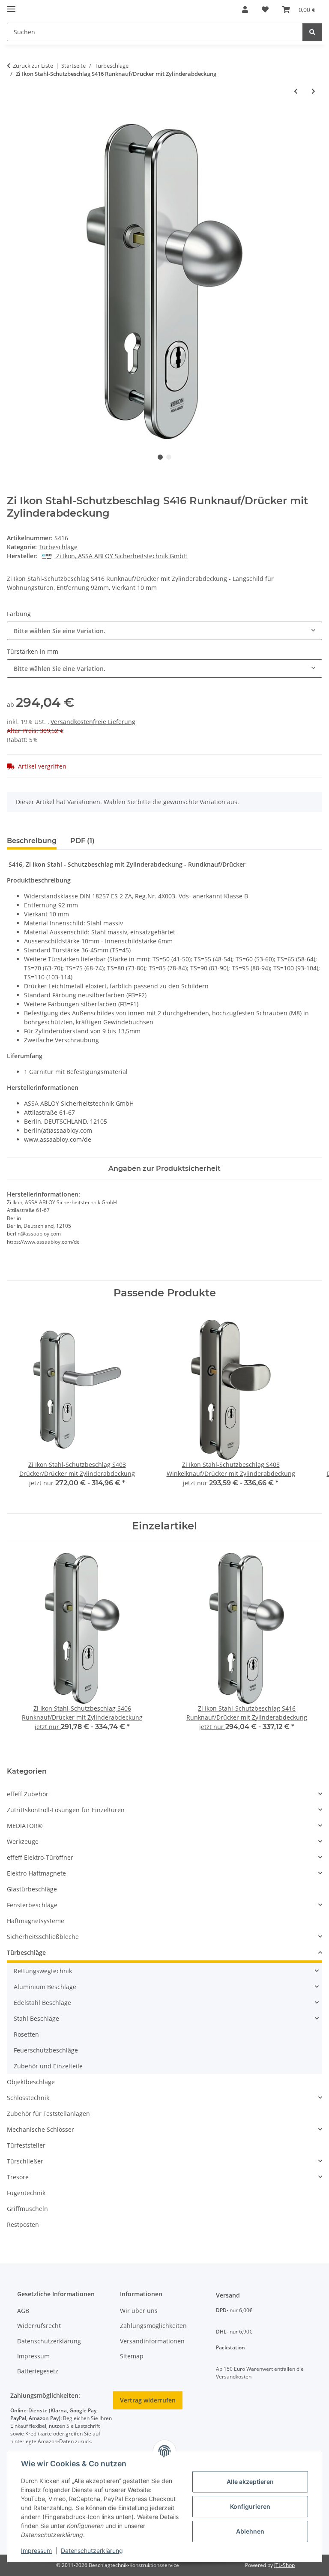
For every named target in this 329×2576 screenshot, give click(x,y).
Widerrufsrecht (39, 2326)
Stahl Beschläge (36, 2018)
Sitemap (132, 2356)
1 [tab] (160, 457)
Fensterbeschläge (32, 1905)
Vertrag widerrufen (148, 2400)
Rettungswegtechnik (43, 1971)
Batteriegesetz (38, 2371)
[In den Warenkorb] (14, 119)
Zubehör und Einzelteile (48, 2066)
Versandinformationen (152, 2341)
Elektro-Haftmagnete (36, 1873)
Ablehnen (250, 2531)
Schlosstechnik (28, 2098)
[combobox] (164, 631)
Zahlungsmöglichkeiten (153, 2326)
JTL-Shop (284, 2565)
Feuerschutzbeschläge (46, 2050)
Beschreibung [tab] (32, 841)
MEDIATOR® (25, 1826)
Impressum (36, 2551)
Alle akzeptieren (250, 2482)
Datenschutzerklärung (92, 2551)
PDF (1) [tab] (82, 841)
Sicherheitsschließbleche (43, 1937)
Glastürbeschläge (32, 1889)
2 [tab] (169, 457)
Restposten (23, 2224)
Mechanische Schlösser (40, 2129)
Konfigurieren (250, 2506)
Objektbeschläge (31, 2082)
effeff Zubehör (28, 1794)
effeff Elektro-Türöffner (40, 1857)
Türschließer (25, 2161)
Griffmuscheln (27, 2209)
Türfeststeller (26, 2145)
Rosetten (26, 2034)
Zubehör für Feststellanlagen (48, 2114)
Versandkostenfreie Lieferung (93, 722)
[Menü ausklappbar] (11, 5)
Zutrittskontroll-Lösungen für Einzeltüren (66, 1810)
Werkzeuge (23, 1841)
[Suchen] (312, 32)
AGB (23, 2311)
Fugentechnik (26, 2193)
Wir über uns (139, 2311)
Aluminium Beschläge (45, 1987)
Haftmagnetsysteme (36, 1921)
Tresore (18, 2177)
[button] (245, 9)
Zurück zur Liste (33, 66)
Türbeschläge (58, 547)
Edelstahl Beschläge (42, 2003)
